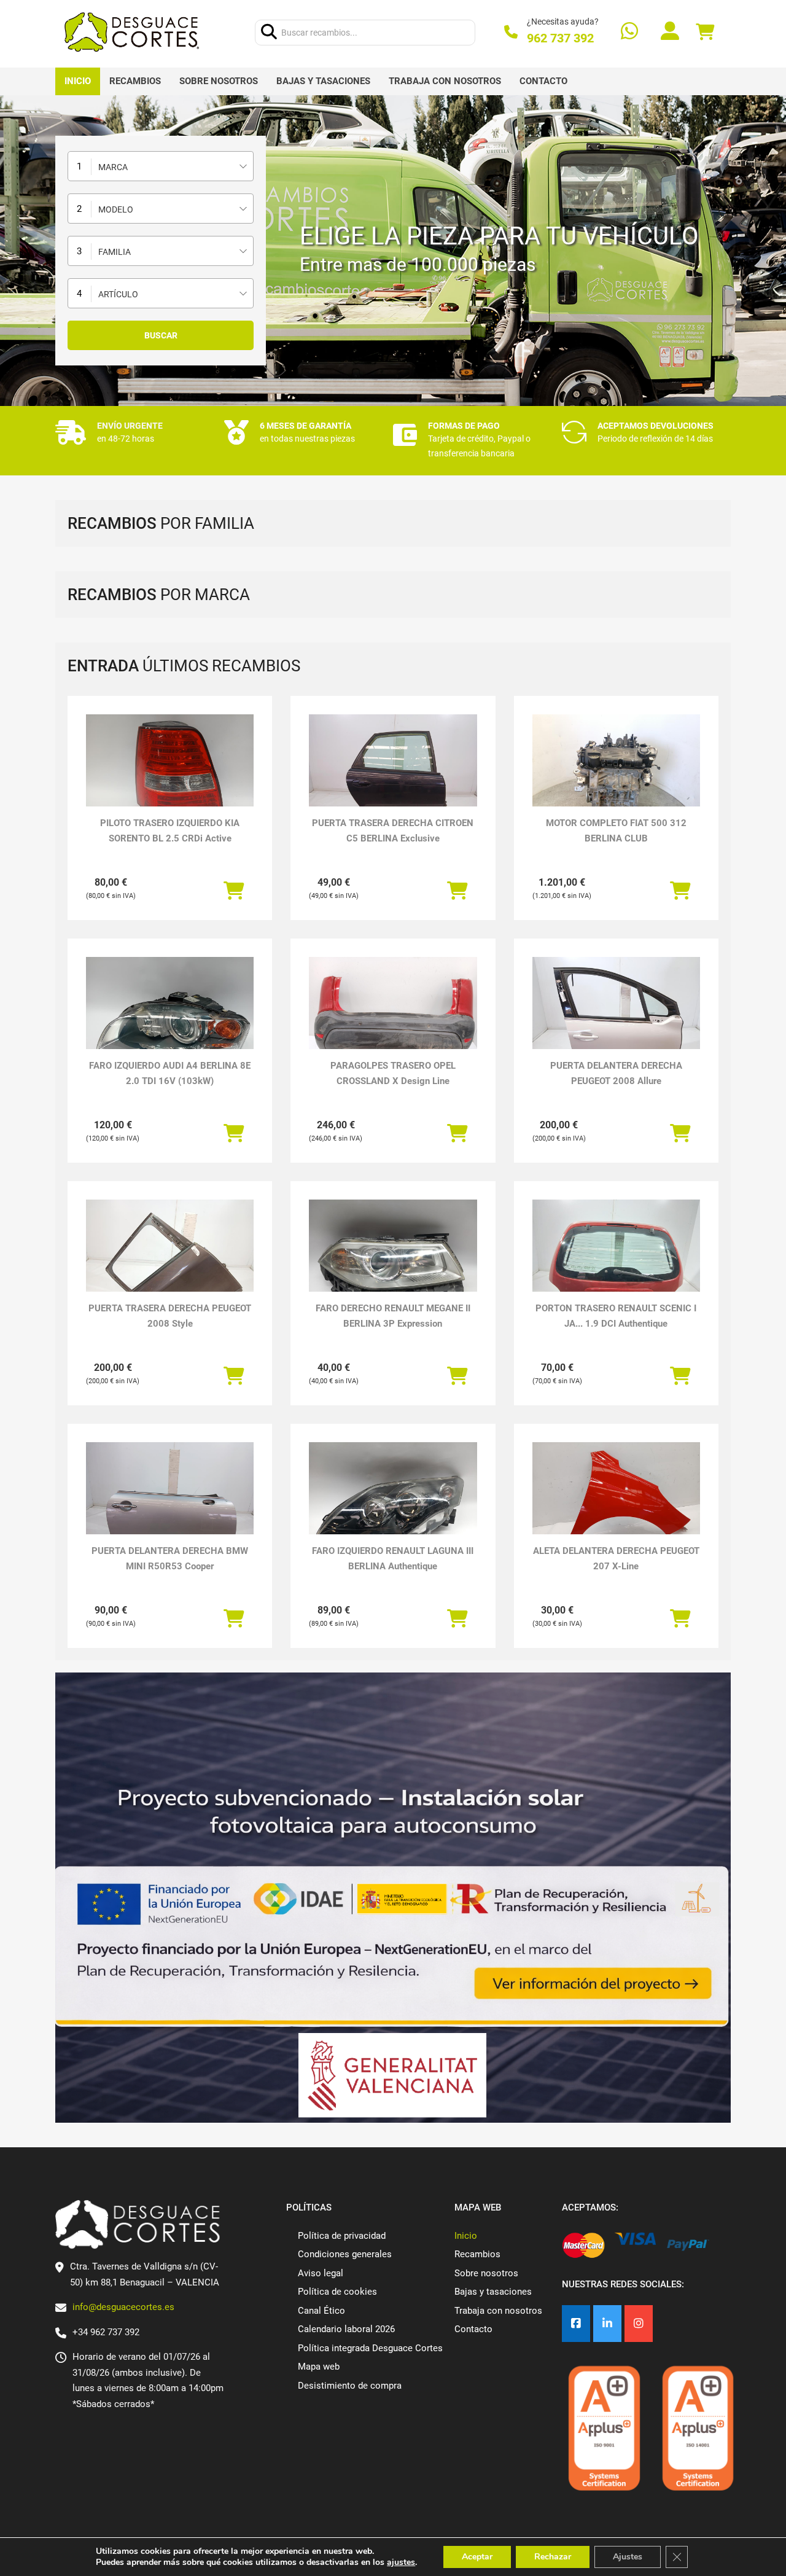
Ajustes (628, 2557)
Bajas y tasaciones (323, 81)
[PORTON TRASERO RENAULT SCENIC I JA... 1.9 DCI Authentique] (616, 1263)
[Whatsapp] (629, 32)
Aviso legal (321, 2273)
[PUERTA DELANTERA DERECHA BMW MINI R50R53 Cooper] (170, 1505)
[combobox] (161, 166)
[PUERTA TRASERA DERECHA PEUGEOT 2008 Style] (170, 1263)
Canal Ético (321, 2311)
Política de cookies (337, 2292)
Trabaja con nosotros (445, 81)
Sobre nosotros (219, 81)
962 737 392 (560, 38)
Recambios (135, 81)
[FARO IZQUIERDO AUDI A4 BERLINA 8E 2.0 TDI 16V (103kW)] (170, 1020)
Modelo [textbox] (116, 209)
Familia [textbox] (115, 252)
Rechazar (553, 2557)
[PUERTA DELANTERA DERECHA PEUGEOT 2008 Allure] (616, 1020)
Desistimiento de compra (350, 2386)
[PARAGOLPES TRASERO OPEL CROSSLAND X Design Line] (393, 1020)
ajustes (401, 2562)
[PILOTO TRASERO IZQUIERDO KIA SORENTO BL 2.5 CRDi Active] (170, 777)
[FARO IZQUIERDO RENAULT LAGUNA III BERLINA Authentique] (393, 1505)
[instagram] (639, 2324)
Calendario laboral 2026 (346, 2329)
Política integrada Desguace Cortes (370, 2348)
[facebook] (576, 2324)
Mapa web (319, 2367)
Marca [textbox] (113, 167)
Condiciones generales (345, 2254)
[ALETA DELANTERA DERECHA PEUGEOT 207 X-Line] (616, 1505)
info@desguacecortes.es (123, 2307)
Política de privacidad (342, 2236)
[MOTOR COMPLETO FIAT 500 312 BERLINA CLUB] (616, 777)
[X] (607, 2324)
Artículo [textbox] (118, 294)
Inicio (78, 81)
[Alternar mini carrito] (705, 32)
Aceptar (477, 2557)
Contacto (543, 81)
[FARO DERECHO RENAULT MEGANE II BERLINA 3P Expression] (393, 1263)
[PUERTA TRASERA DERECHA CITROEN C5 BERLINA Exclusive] (393, 777)
